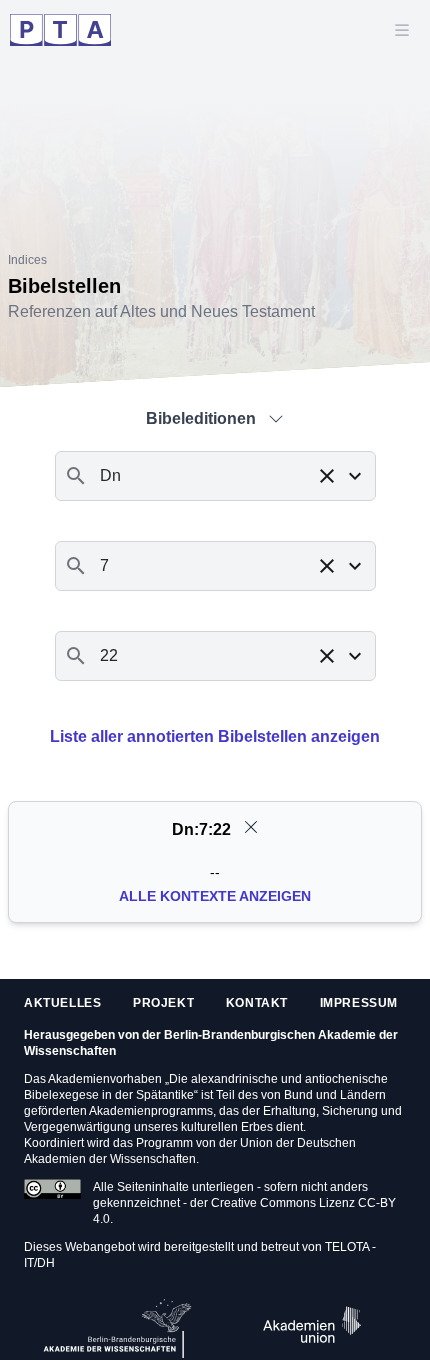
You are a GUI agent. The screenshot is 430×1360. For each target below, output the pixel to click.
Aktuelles (62, 1003)
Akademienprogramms (151, 1111)
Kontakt (257, 1003)
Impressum (359, 1003)
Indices (27, 260)
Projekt (163, 1003)
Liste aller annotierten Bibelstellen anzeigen (215, 736)
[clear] (251, 827)
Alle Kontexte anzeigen (215, 896)
